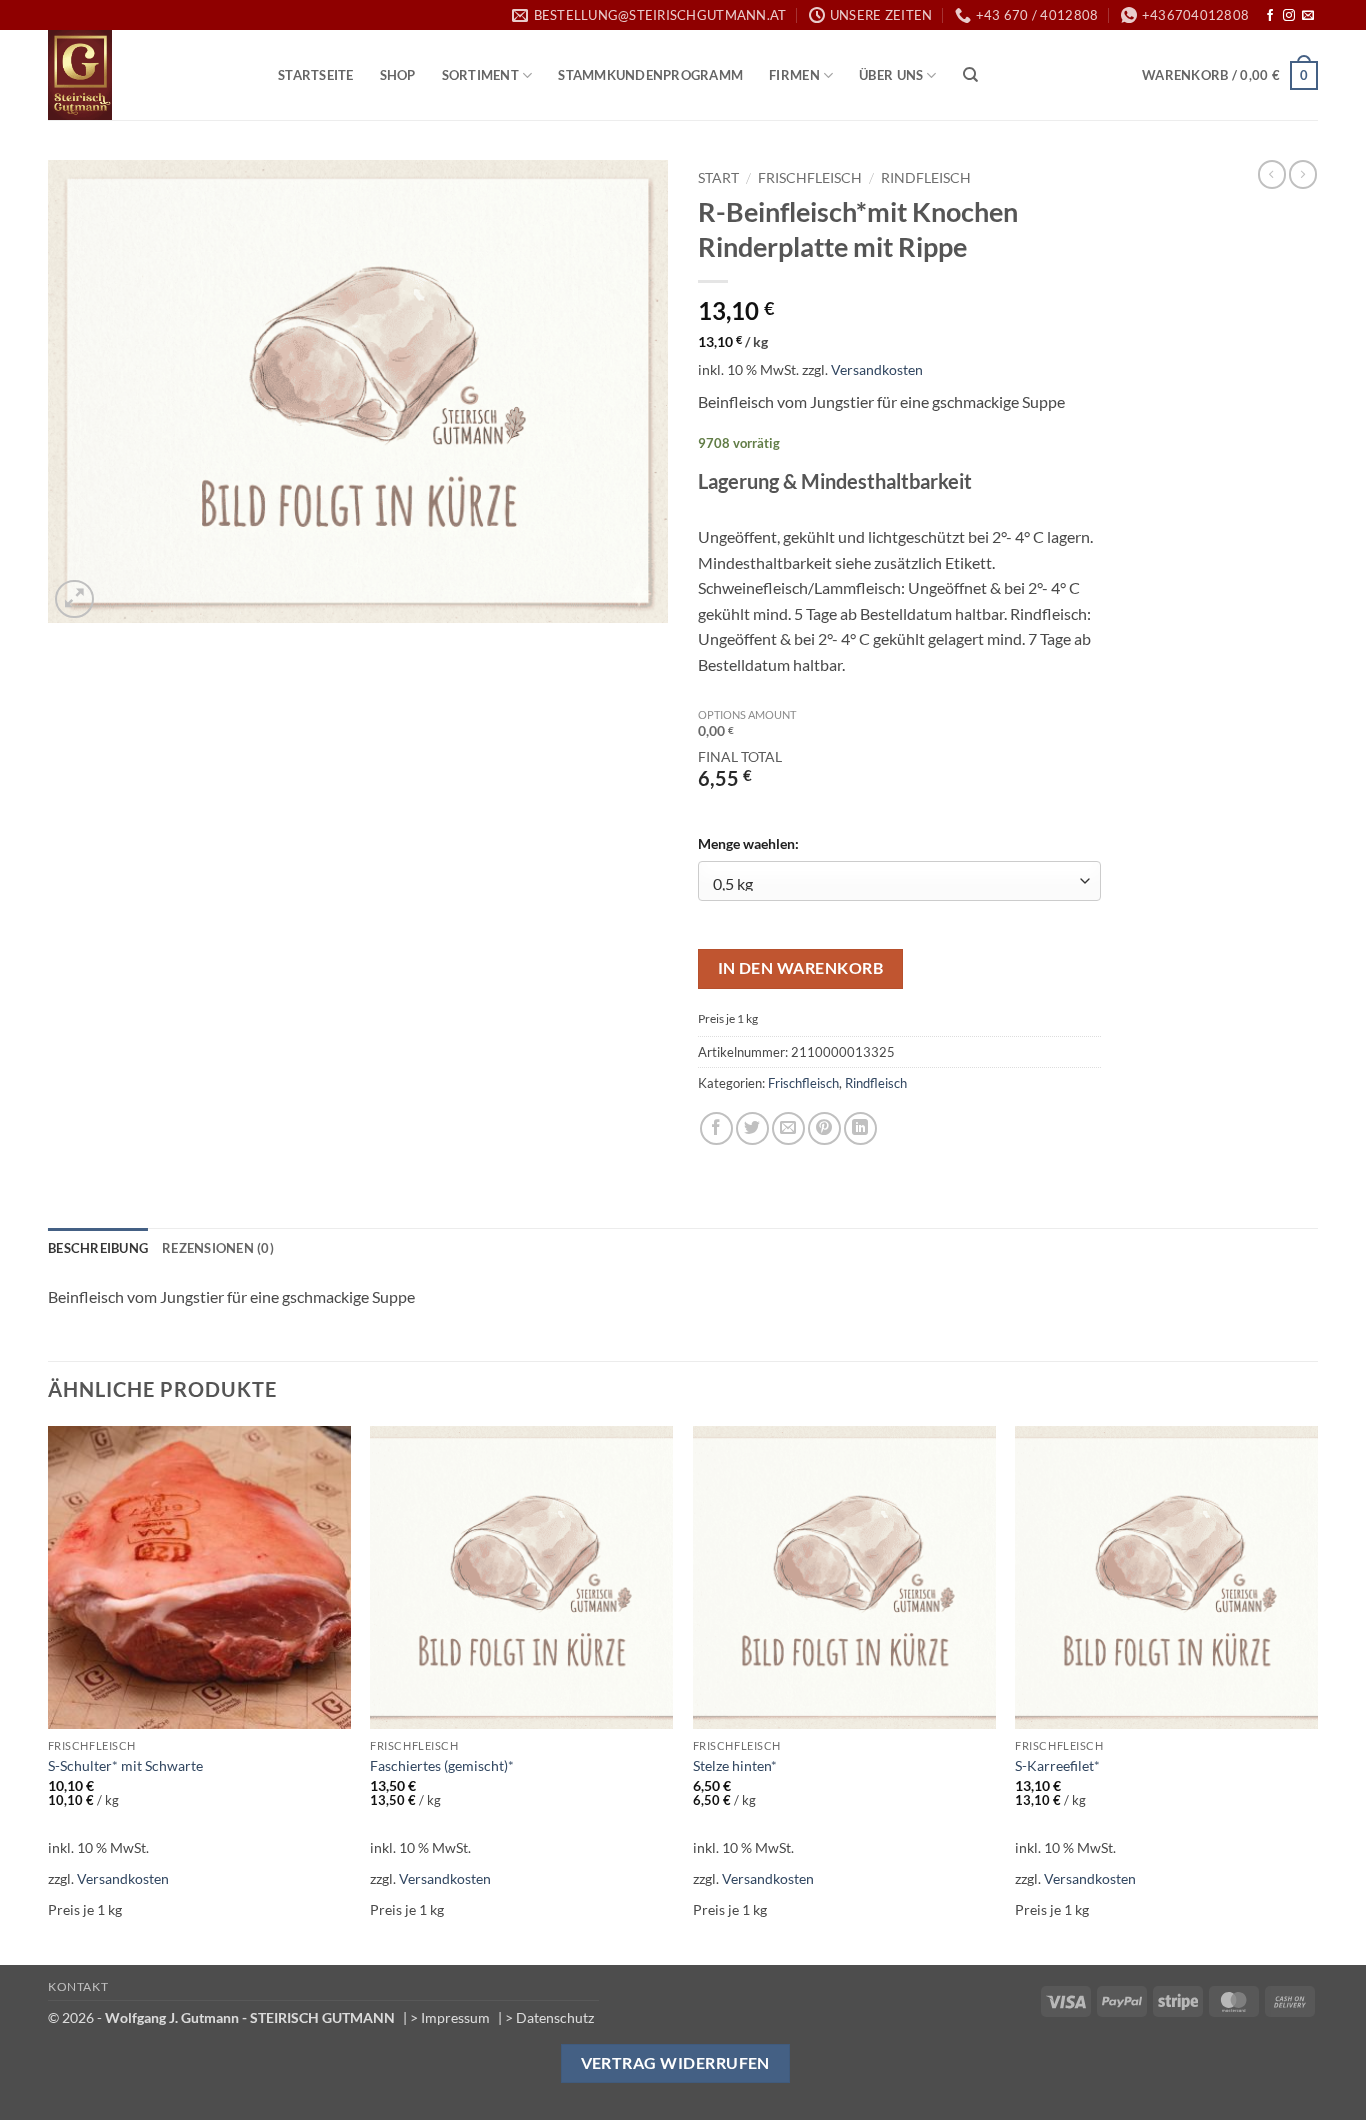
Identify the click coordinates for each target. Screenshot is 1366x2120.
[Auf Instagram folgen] (1289, 15)
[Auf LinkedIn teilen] (860, 1128)
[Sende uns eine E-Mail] (1308, 15)
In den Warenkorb (800, 968)
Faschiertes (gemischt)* (442, 1765)
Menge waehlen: (748, 843)
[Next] (1317, 1694)
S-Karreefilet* (1057, 1765)
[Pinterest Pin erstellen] (824, 1128)
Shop (398, 75)
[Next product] (1272, 174)
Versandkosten (877, 369)
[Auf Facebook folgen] (1270, 15)
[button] (1230, 76)
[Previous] (49, 1694)
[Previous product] (1303, 174)
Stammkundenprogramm (650, 75)
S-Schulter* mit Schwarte (125, 1765)
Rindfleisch (926, 178)
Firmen (794, 75)
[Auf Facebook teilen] (716, 1128)
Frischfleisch (810, 178)
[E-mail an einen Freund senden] (788, 1128)
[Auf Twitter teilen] (752, 1128)
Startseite (316, 75)
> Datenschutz (549, 2017)
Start (718, 178)
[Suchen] (970, 75)
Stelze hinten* (735, 1765)
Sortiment (480, 75)
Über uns (891, 75)
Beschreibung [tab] (98, 1248)
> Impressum (450, 2017)
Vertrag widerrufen (675, 2063)
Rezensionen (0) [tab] (218, 1248)
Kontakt (78, 1986)
